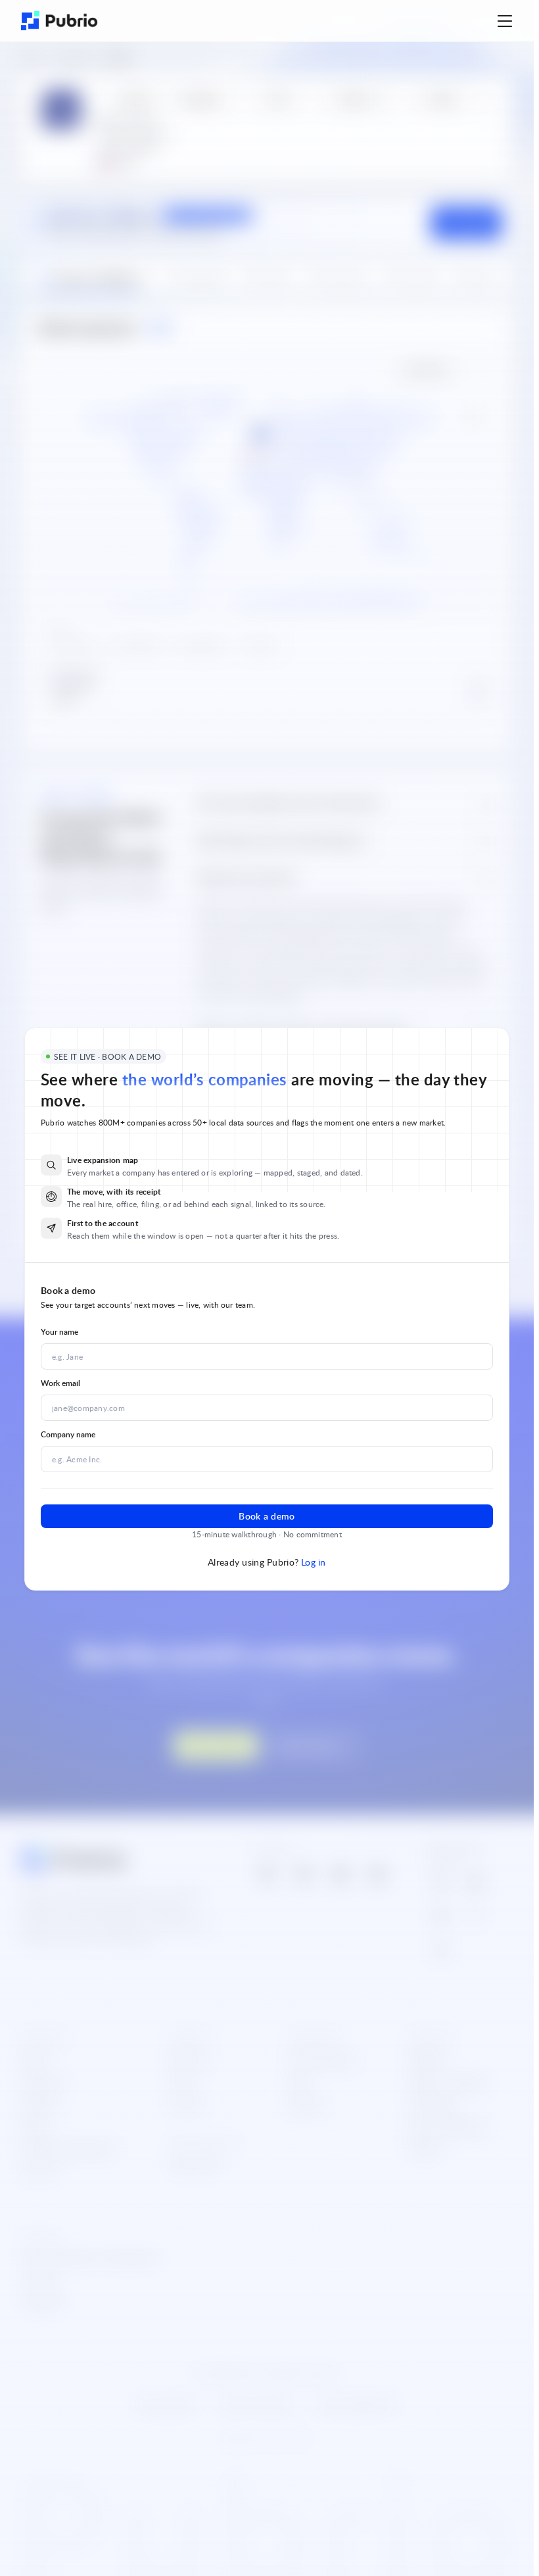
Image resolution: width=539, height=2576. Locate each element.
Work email (60, 1383)
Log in (314, 1562)
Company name (68, 1434)
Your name (59, 1332)
